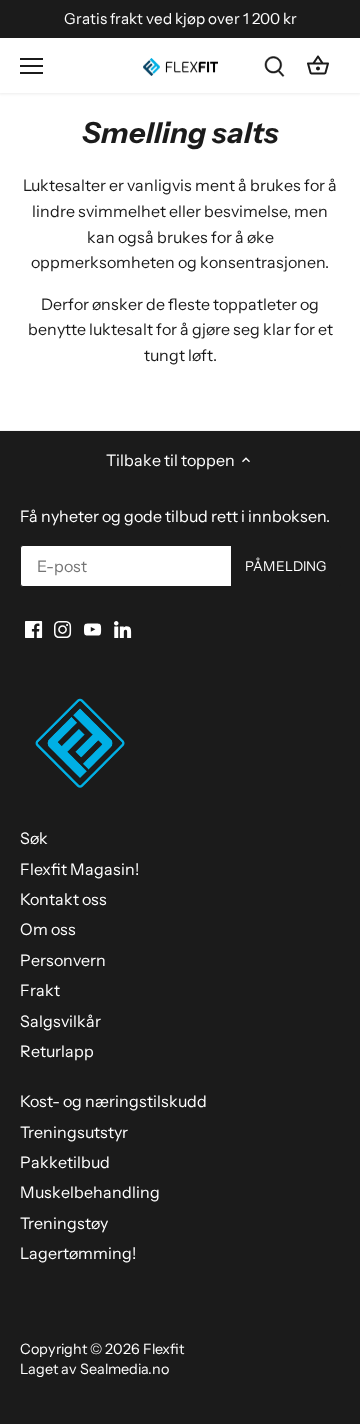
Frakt (40, 990)
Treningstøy (64, 1223)
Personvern (63, 960)
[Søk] (274, 65)
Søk (34, 838)
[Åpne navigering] (31, 66)
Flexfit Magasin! (79, 869)
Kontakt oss (63, 899)
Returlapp (57, 1051)
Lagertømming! (78, 1253)
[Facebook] (33, 628)
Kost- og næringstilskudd (113, 1101)
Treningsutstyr (74, 1132)
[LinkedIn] (122, 628)
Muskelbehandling (90, 1192)
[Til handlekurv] (318, 65)
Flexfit (163, 1349)
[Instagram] (62, 628)
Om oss (48, 929)
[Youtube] (92, 628)
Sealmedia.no (124, 1369)
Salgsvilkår (60, 1021)
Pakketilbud (65, 1162)
